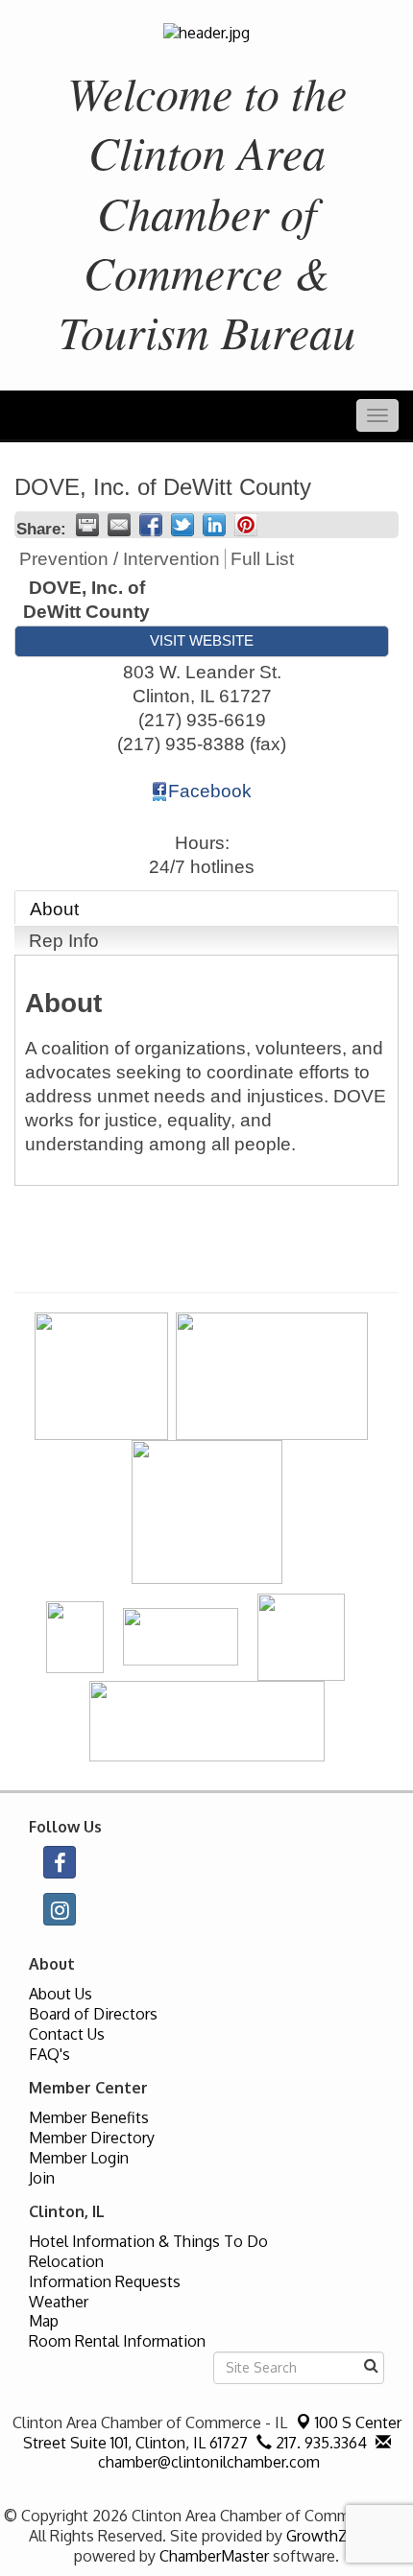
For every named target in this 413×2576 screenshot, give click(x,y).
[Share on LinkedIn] (214, 525)
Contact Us (67, 2034)
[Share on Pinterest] (246, 525)
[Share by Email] (119, 525)
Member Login (79, 2158)
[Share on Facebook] (151, 525)
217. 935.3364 (319, 2443)
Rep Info (64, 941)
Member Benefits (89, 2117)
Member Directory (92, 2138)
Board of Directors (93, 2014)
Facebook (210, 791)
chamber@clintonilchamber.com (207, 2462)
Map (44, 2321)
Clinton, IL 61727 (212, 2433)
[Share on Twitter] (182, 525)
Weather (59, 2302)
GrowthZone (330, 2536)
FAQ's (49, 2054)
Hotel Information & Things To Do (148, 2241)
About (54, 909)
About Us (61, 1994)
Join (42, 2178)
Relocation (66, 2261)
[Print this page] (87, 525)
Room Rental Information (117, 2341)
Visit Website (202, 640)
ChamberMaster (214, 2556)
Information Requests (105, 2281)
